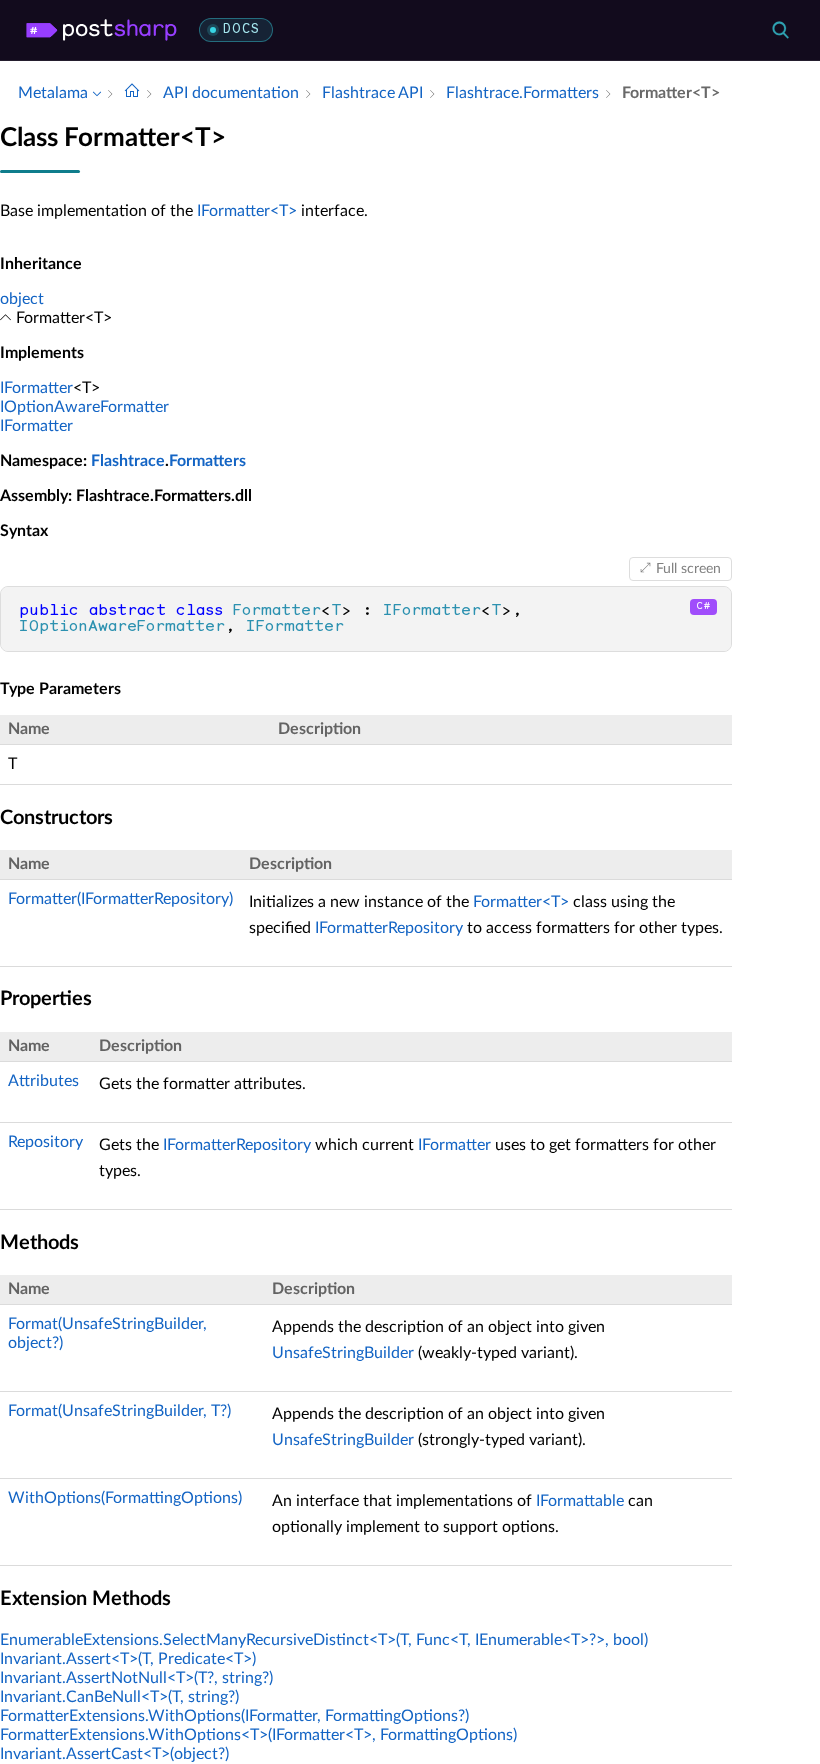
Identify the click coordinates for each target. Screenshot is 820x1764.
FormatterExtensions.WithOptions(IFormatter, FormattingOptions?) (234, 1716)
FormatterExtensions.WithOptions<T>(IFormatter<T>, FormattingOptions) (258, 1735)
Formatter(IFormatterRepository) (120, 899)
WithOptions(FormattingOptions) (125, 1498)
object (22, 299)
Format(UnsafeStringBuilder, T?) (119, 1411)
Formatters (207, 461)
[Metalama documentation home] (132, 93)
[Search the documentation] (780, 30)
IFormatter (36, 388)
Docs (241, 29)
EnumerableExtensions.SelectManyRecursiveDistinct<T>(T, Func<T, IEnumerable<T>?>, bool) (324, 1640)
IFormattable (580, 1501)
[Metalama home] (101, 30)
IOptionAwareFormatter (84, 407)
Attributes (43, 1081)
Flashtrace (128, 461)
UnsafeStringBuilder (343, 1353)
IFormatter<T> (247, 211)
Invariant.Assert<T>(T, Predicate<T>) (128, 1659)
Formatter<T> (521, 902)
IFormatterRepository (389, 928)
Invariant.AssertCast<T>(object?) (114, 1754)
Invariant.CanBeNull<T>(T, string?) (119, 1697)
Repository (45, 1142)
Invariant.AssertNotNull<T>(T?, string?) (136, 1678)
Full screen (688, 569)
